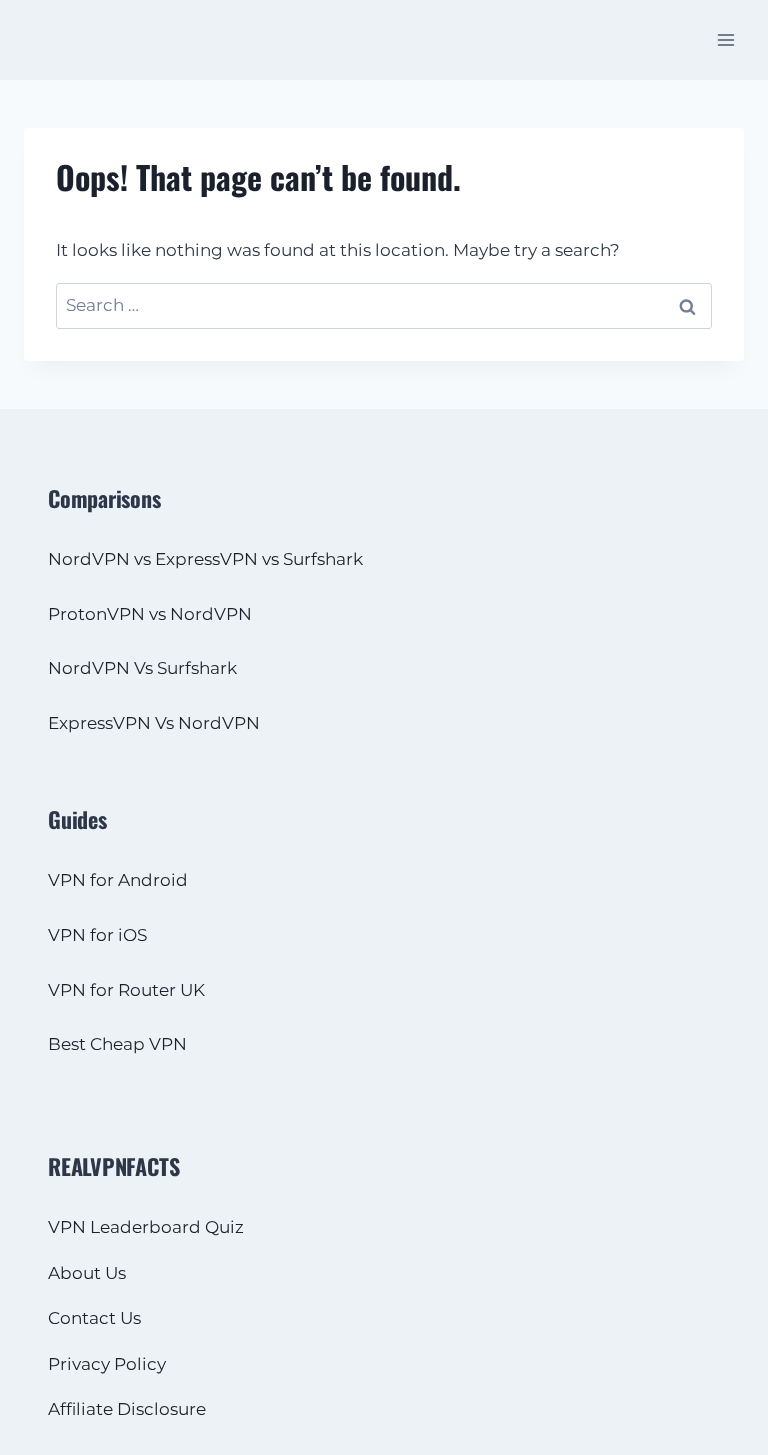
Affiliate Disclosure (127, 1409)
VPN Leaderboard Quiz (146, 1227)
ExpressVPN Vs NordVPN (154, 723)
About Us (87, 1273)
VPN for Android (118, 880)
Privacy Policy (107, 1364)
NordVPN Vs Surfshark (142, 668)
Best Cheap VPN (117, 1044)
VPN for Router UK (126, 990)
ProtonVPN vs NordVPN (150, 614)
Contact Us (94, 1318)
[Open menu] (725, 39)
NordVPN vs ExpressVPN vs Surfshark (205, 559)
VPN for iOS (97, 935)
